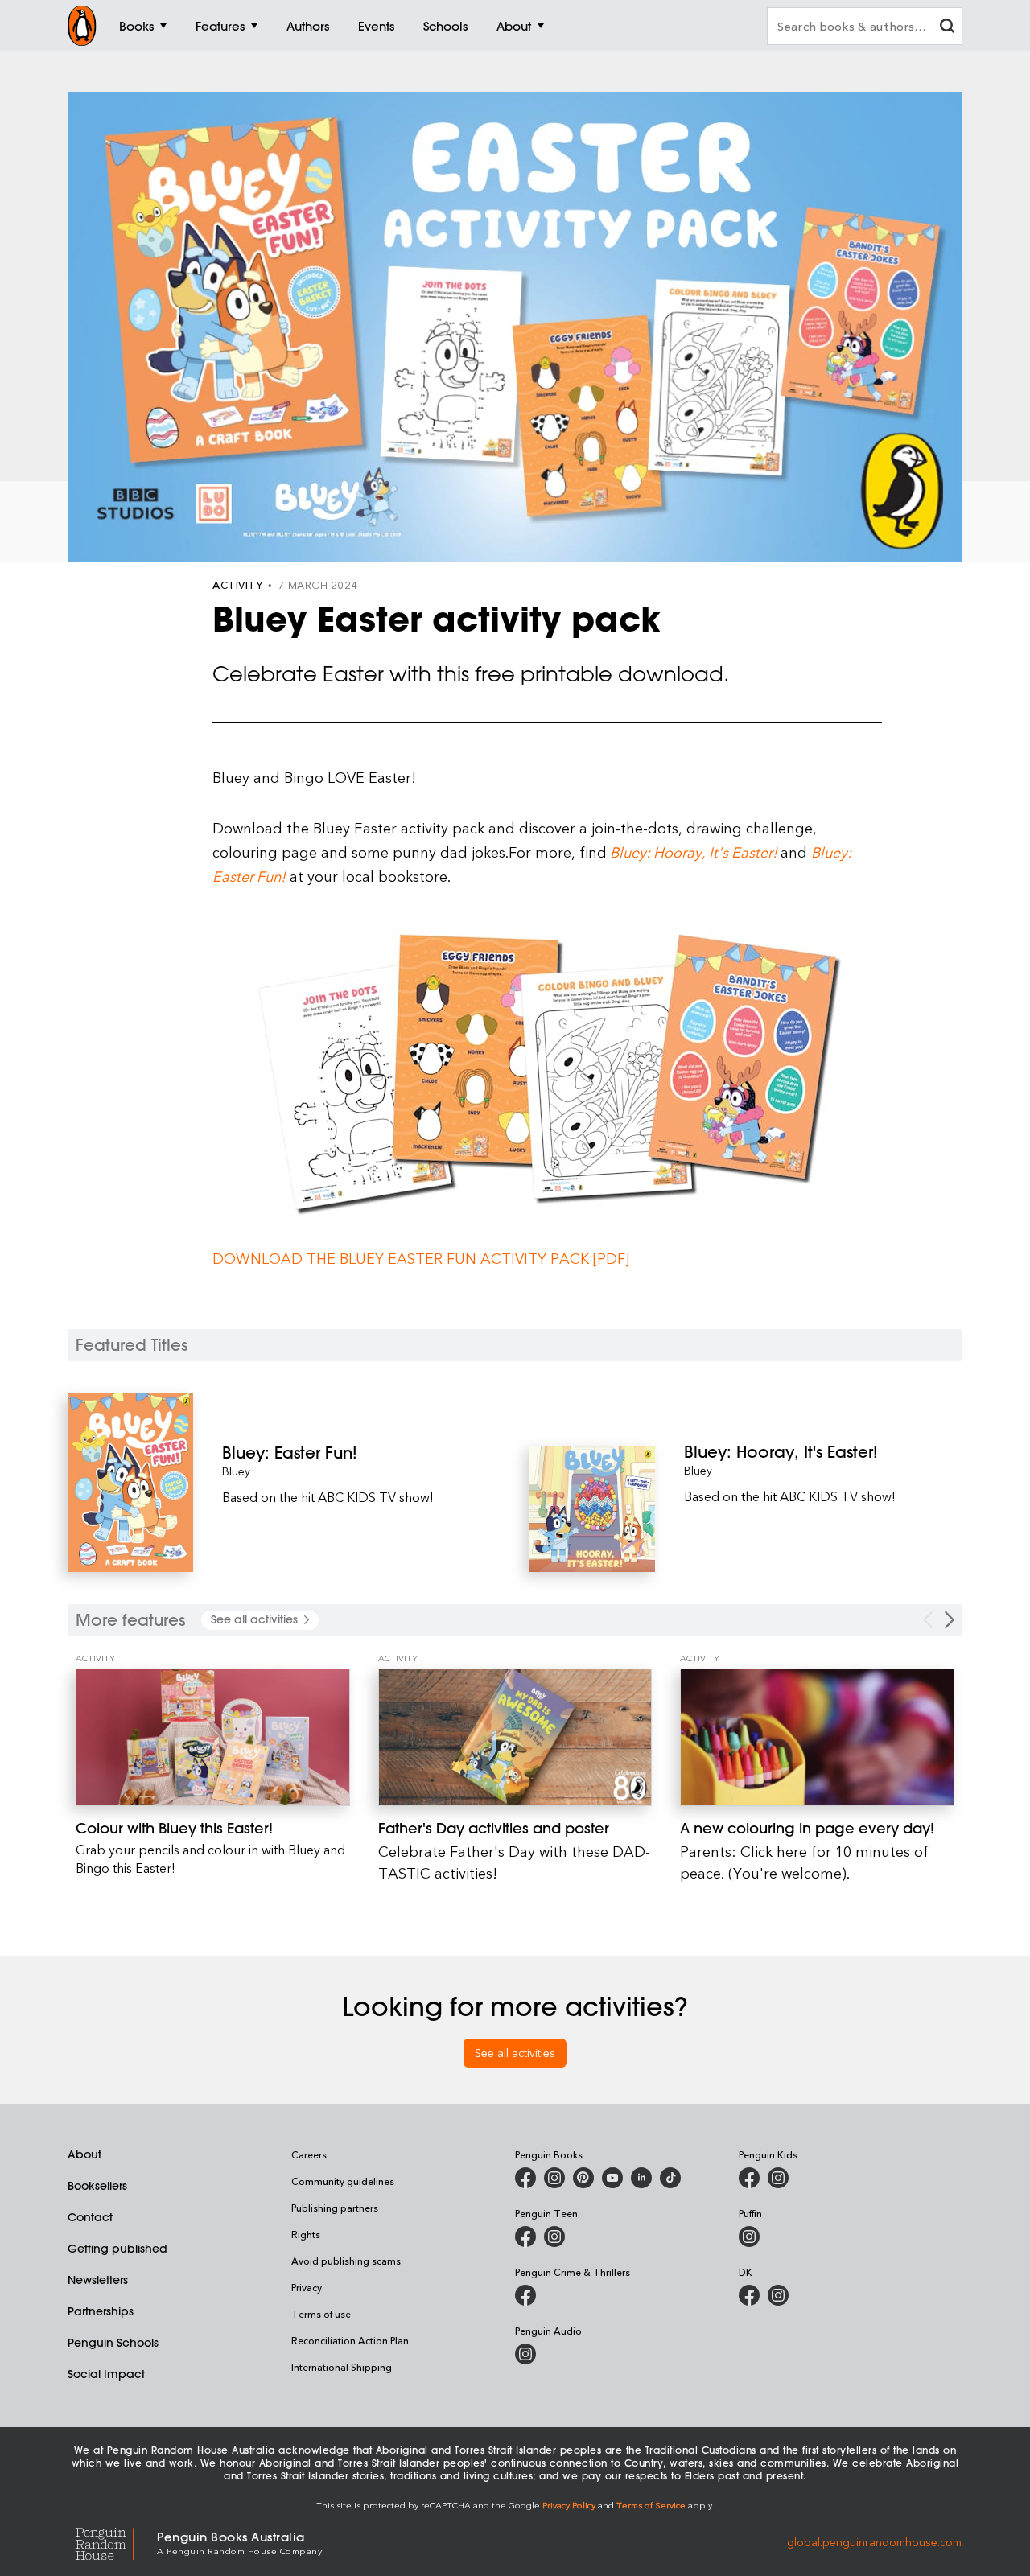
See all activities (515, 2053)
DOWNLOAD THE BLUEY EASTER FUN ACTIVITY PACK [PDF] (421, 1258)
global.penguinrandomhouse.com (874, 2542)
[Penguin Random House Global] (112, 2542)
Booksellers (97, 2186)
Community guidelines (343, 2181)
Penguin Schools (113, 2343)
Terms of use (321, 2314)
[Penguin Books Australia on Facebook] (525, 2178)
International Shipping (342, 2367)
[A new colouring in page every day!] (817, 1737)
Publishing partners (335, 2208)
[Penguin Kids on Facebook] (749, 2178)
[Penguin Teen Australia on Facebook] (525, 2237)
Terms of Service (651, 2505)
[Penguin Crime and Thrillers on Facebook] (525, 2295)
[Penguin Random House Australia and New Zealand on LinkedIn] (641, 2178)
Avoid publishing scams (346, 2261)
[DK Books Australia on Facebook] (749, 2295)
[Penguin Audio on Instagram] (525, 2354)
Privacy (307, 2287)
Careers (309, 2154)
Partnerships (101, 2311)
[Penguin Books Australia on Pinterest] (583, 2178)
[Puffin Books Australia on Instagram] (749, 2237)
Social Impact (106, 2374)
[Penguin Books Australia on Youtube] (612, 2178)
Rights (306, 2234)
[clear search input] (947, 28)
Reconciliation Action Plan (350, 2340)
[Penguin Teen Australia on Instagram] (554, 2237)
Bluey (236, 1471)
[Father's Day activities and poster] (515, 1737)
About (84, 2154)
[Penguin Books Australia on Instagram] (554, 2178)
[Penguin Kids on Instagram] (778, 2178)
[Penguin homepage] (82, 26)
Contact (90, 2217)
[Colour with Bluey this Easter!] (213, 1737)
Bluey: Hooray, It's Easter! (692, 852)
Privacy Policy (569, 2505)
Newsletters (98, 2280)
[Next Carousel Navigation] (950, 1620)
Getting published (117, 2249)
